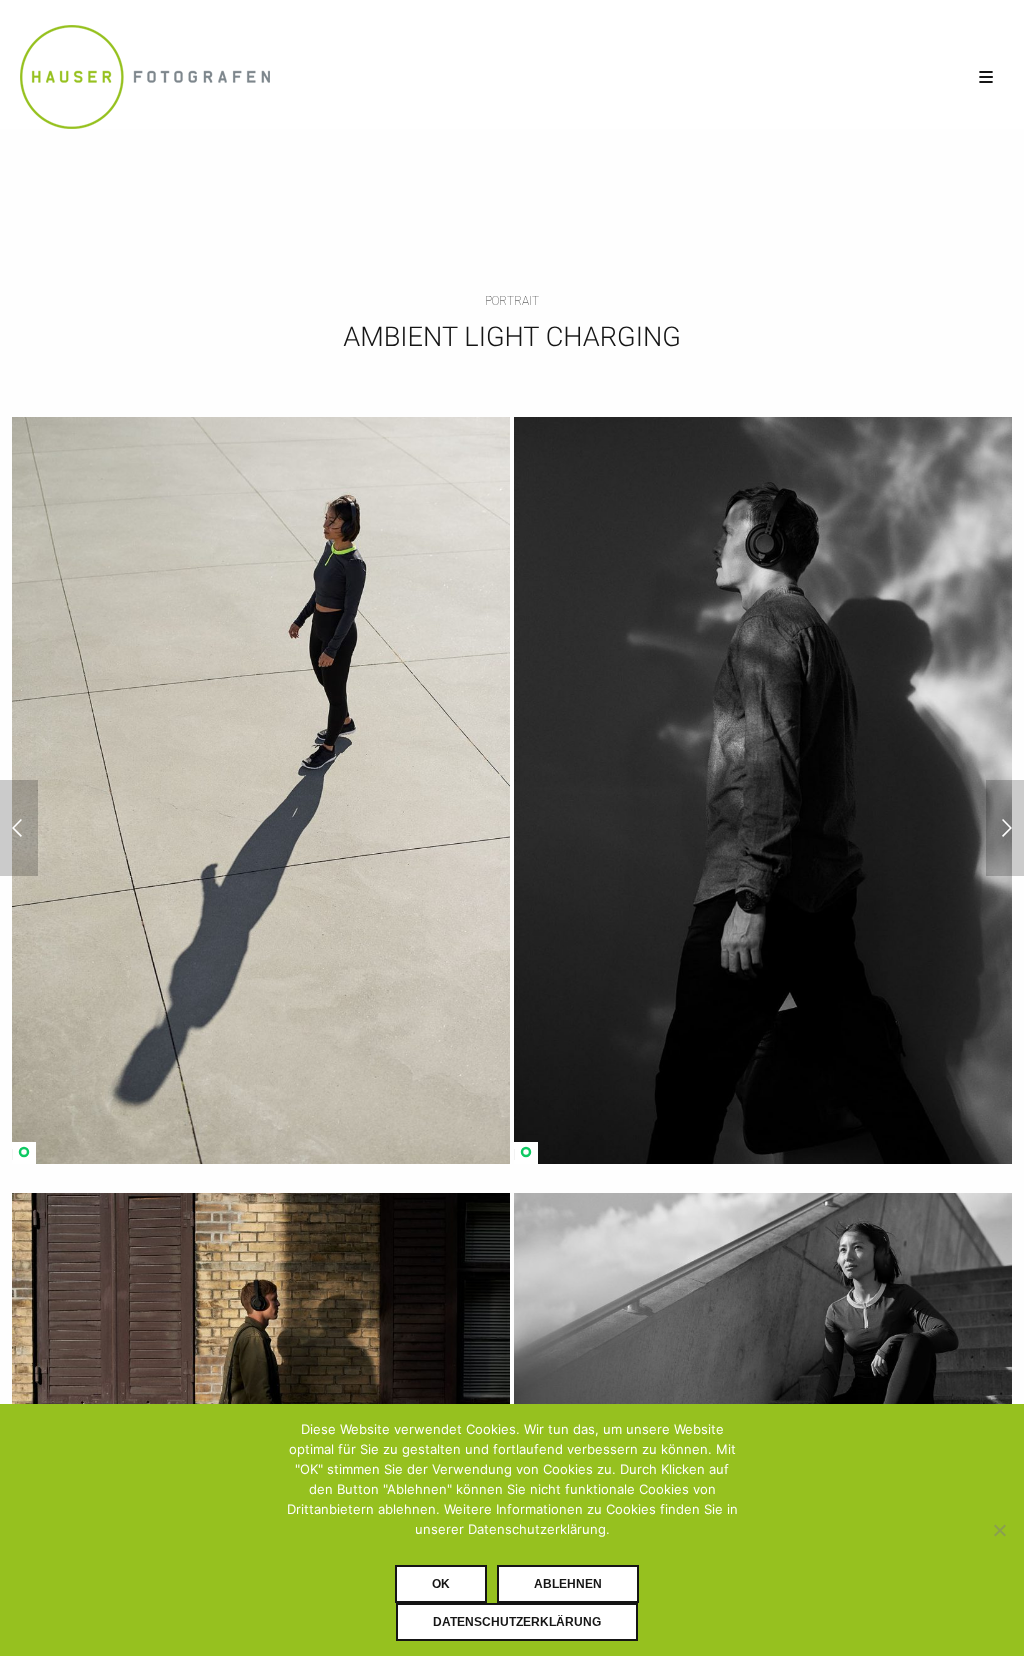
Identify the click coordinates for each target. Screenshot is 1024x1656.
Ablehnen (568, 1584)
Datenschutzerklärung (517, 1622)
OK (441, 1584)
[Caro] (1005, 828)
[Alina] (19, 828)
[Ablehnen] (999, 1530)
